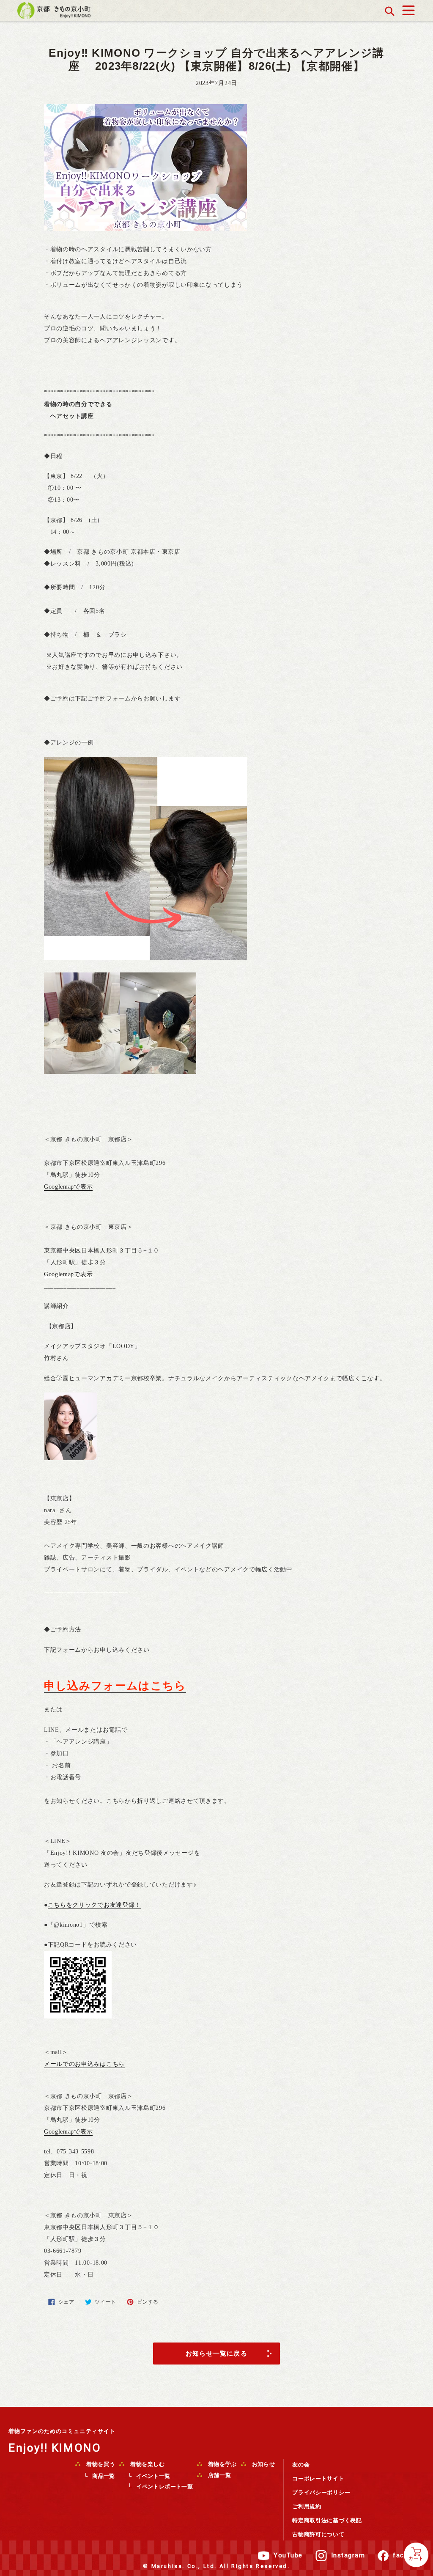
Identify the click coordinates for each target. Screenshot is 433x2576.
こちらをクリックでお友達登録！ (95, 1905)
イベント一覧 (153, 2476)
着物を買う (100, 2464)
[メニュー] (408, 8)
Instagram (348, 2555)
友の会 (301, 2465)
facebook (409, 2555)
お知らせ (263, 2464)
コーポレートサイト (318, 2479)
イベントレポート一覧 (164, 2487)
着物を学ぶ (222, 2464)
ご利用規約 (307, 2506)
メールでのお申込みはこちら (84, 2064)
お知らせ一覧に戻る (216, 2353)
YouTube (288, 2555)
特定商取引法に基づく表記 (327, 2520)
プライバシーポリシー (321, 2492)
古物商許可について (318, 2534)
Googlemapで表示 (68, 1187)
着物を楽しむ (147, 2464)
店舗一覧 (219, 2475)
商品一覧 (104, 2476)
